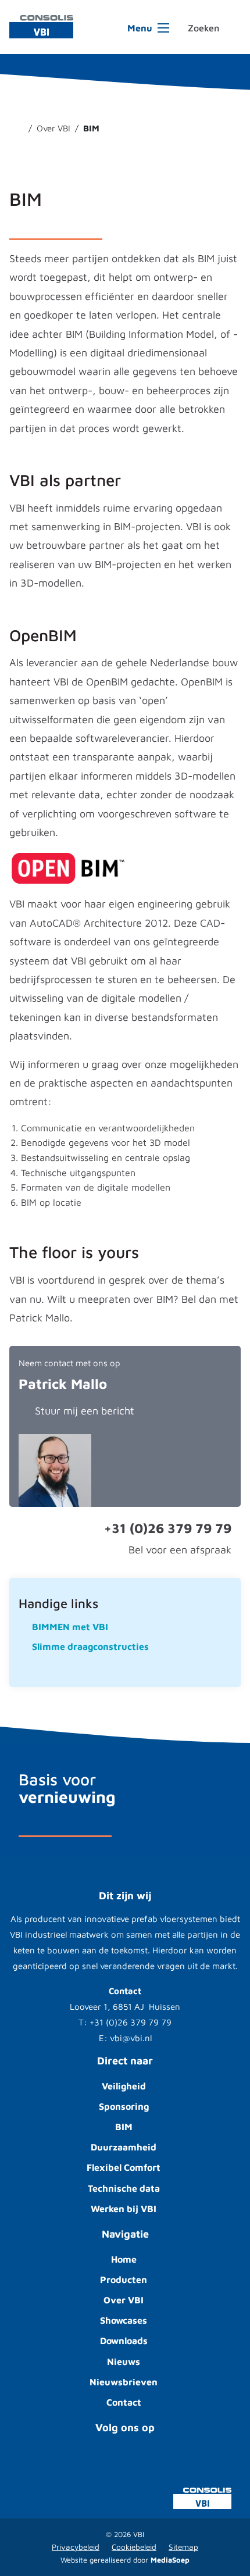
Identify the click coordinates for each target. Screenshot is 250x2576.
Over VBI (124, 2300)
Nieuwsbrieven (124, 2382)
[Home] (18, 128)
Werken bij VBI (124, 2209)
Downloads (124, 2341)
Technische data (124, 2188)
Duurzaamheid (124, 2147)
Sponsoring (124, 2106)
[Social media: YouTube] (66, 2462)
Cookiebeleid (134, 2547)
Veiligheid (124, 2086)
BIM (124, 2127)
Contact (124, 2402)
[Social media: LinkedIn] (184, 2462)
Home (124, 2259)
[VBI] (41, 26)
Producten (124, 2280)
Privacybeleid (76, 2547)
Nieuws (124, 2361)
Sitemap (183, 2547)
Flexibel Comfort (124, 2167)
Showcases (124, 2320)
